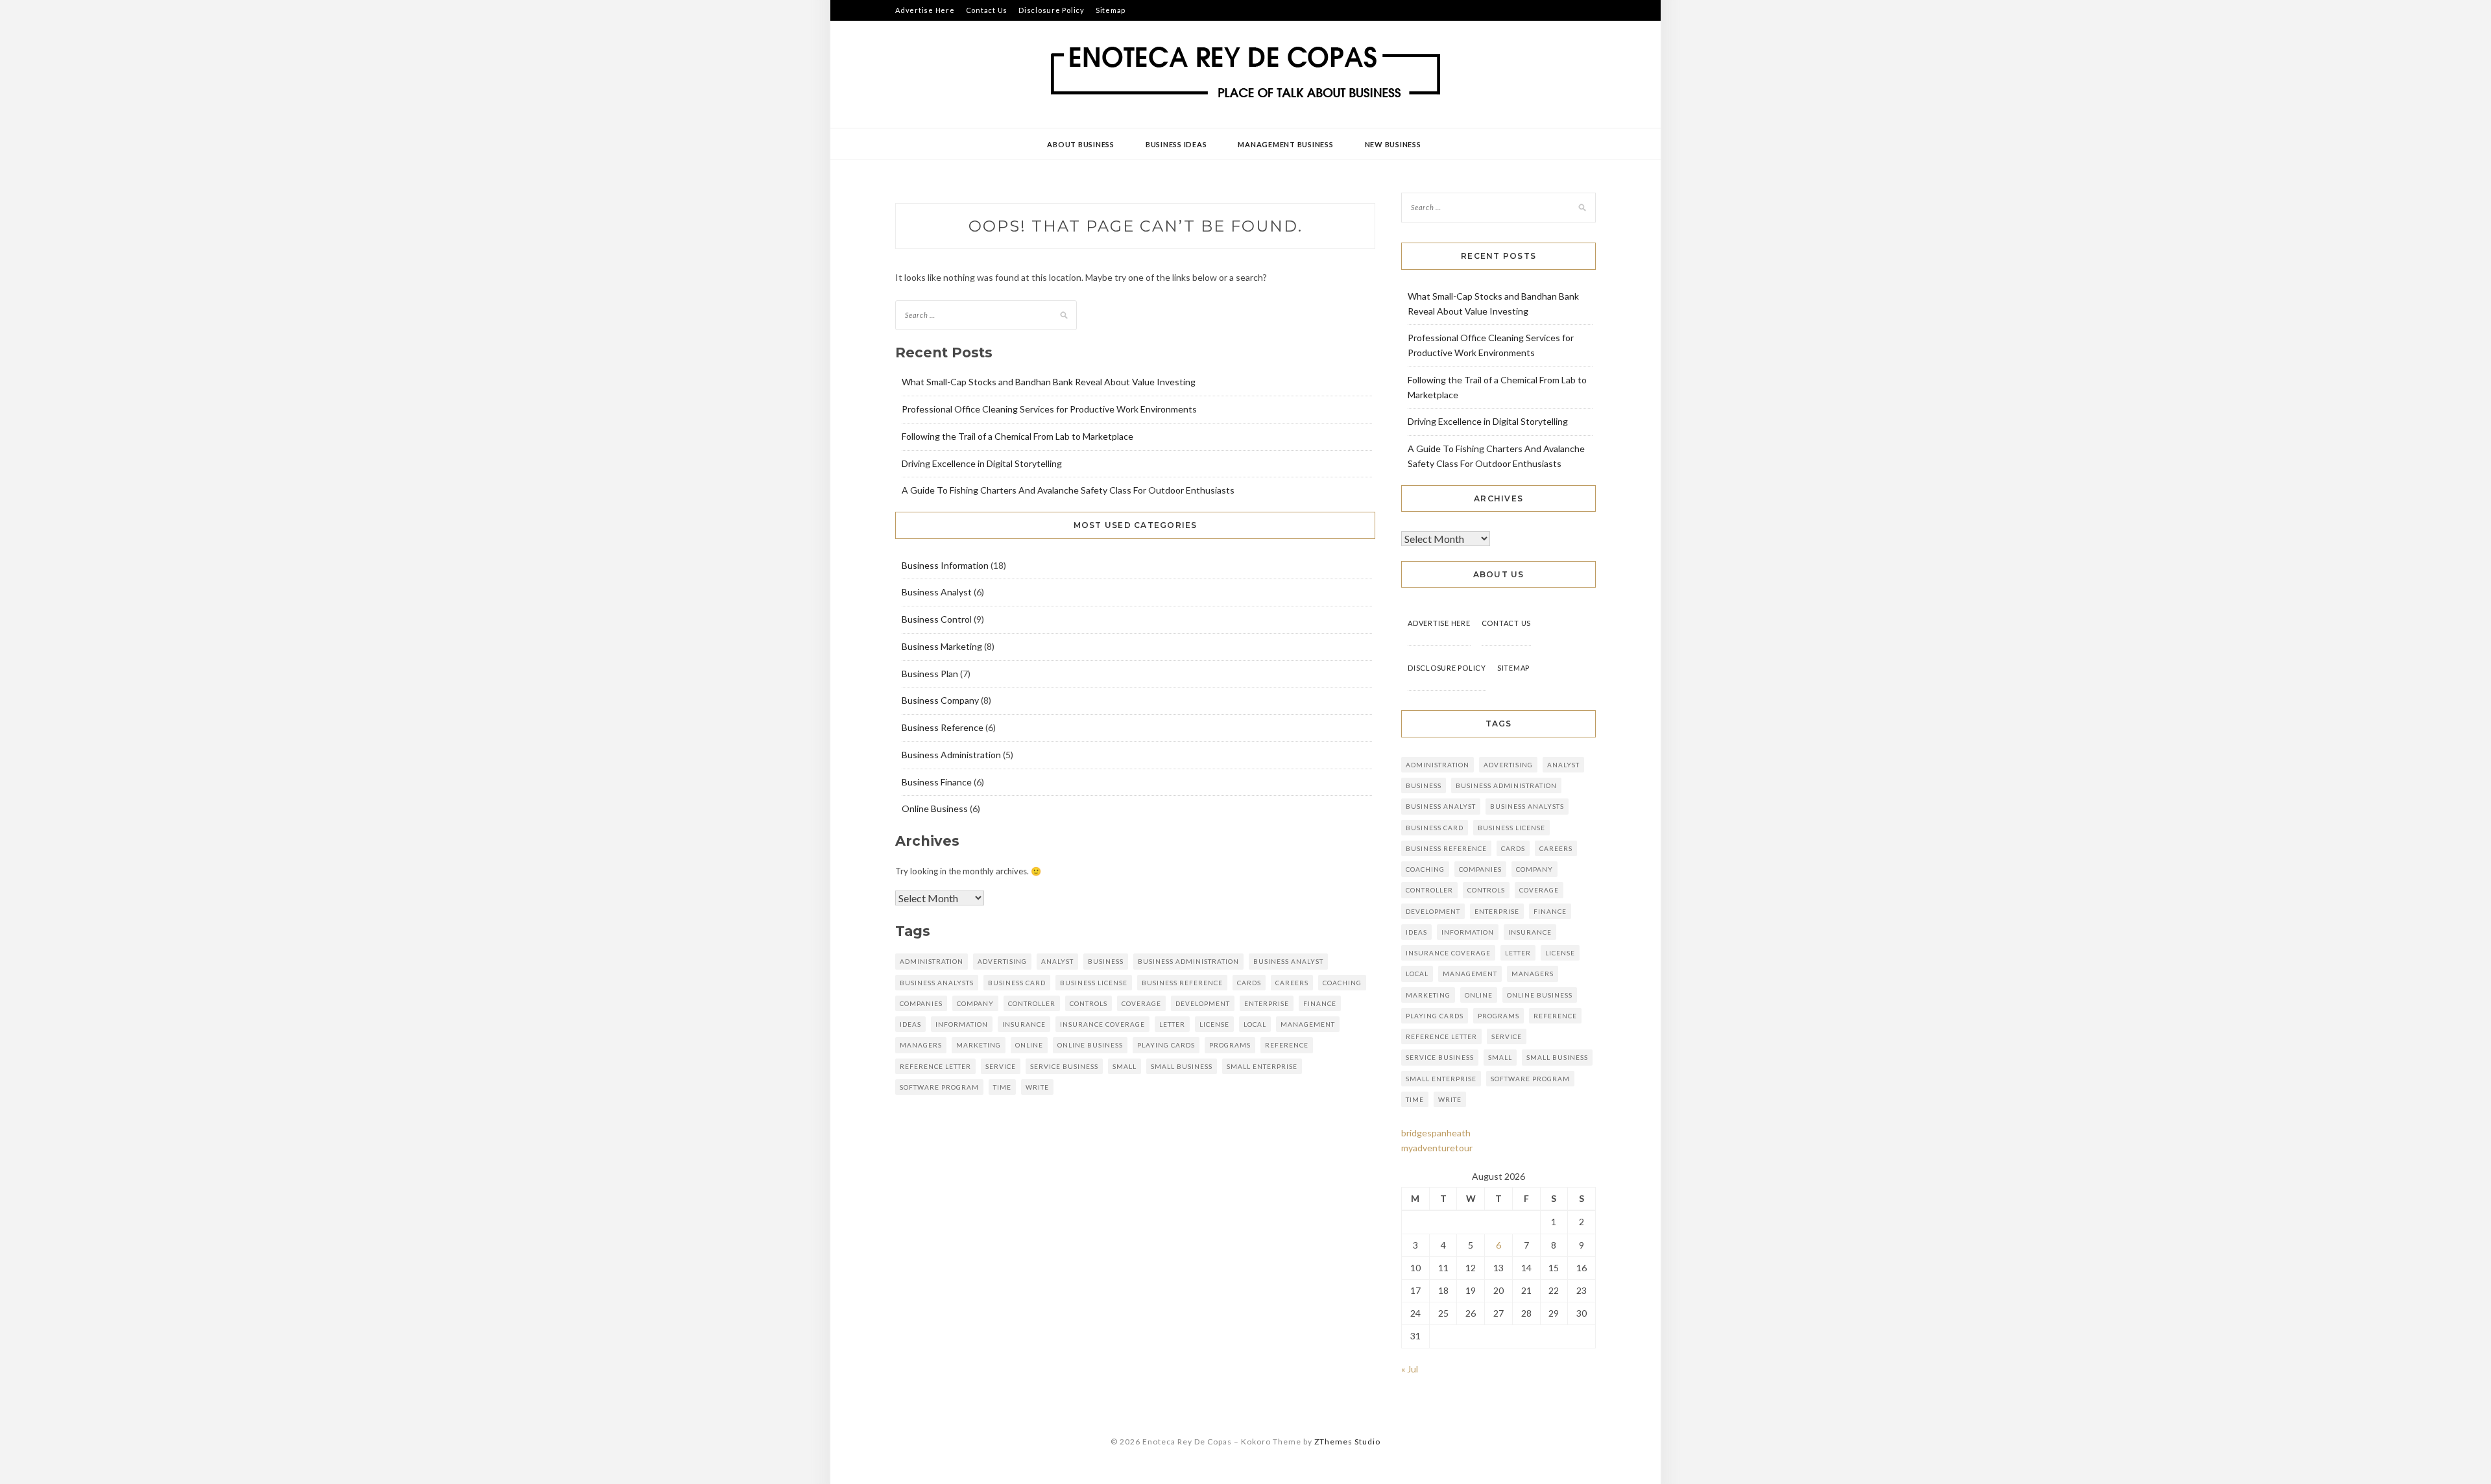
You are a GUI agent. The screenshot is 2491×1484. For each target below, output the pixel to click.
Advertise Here (925, 10)
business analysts (937, 983)
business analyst (1288, 961)
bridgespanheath (1436, 1133)
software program (939, 1087)
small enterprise (1262, 1066)
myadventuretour (1437, 1148)
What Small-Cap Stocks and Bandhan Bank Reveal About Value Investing (1049, 382)
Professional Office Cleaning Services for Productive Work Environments (1049, 409)
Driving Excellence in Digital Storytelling (982, 463)
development (1203, 1003)
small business (1182, 1066)
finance (1320, 1003)
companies (921, 1003)
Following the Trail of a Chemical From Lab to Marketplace (1017, 436)
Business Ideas (1176, 144)
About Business (1081, 144)
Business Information (945, 565)
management (1308, 1024)
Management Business (1285, 144)
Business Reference (943, 727)
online (1029, 1045)
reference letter (935, 1066)
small (1125, 1066)
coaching (1342, 983)
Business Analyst (937, 592)
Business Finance (937, 782)
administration (932, 961)
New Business (1393, 144)
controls (1089, 1003)
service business (1064, 1066)
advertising (1002, 961)
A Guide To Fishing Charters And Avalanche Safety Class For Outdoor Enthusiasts (1068, 490)
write (1037, 1087)
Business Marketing (942, 646)
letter (1172, 1024)
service (1001, 1066)
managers (921, 1045)
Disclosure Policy (1052, 10)
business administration (1188, 961)
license (1214, 1024)
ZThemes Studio (1347, 1442)
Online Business (935, 808)
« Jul (1410, 1369)
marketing (979, 1045)
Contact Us (987, 10)
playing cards (1166, 1045)
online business (1090, 1045)
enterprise (1267, 1003)
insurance (1024, 1024)
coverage (1141, 1003)
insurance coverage (1102, 1024)
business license (1094, 983)
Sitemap (1111, 10)
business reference (1182, 983)
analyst (1057, 961)
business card (1017, 983)
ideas (910, 1024)
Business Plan (930, 674)
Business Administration (951, 755)
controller (1032, 1003)
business (1106, 961)
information (962, 1024)
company (975, 1003)
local (1255, 1024)
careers (1292, 983)
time (1002, 1087)
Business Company (940, 700)
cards (1249, 983)
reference (1287, 1045)
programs (1230, 1045)
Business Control (937, 619)
